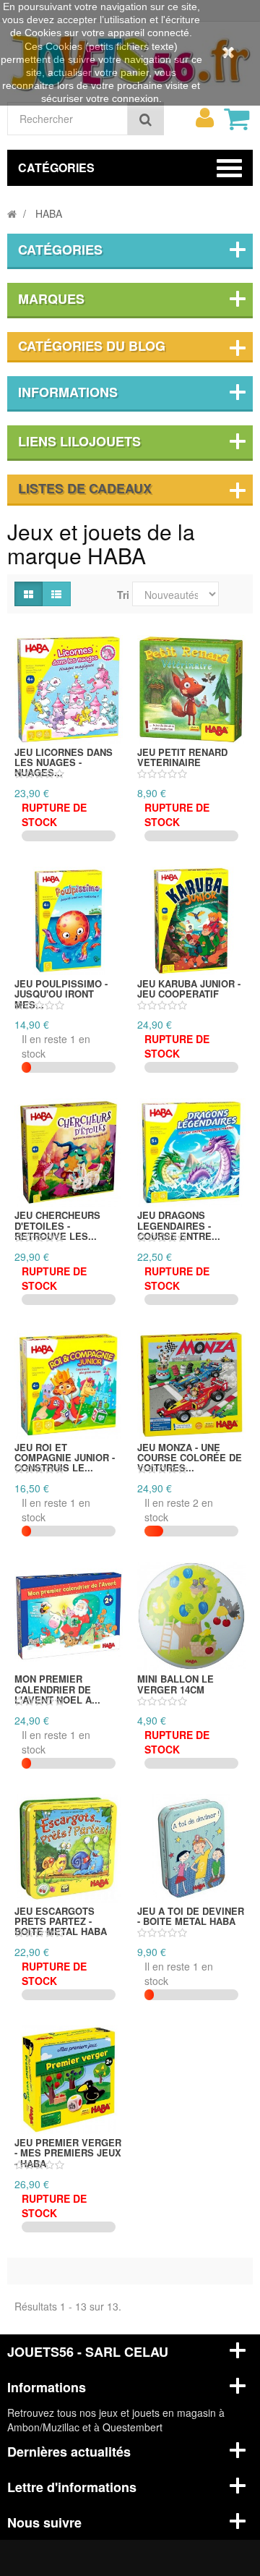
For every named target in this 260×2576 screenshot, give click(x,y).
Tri (123, 595)
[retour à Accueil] (12, 213)
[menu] (204, 118)
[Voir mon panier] (236, 119)
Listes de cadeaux (85, 488)
